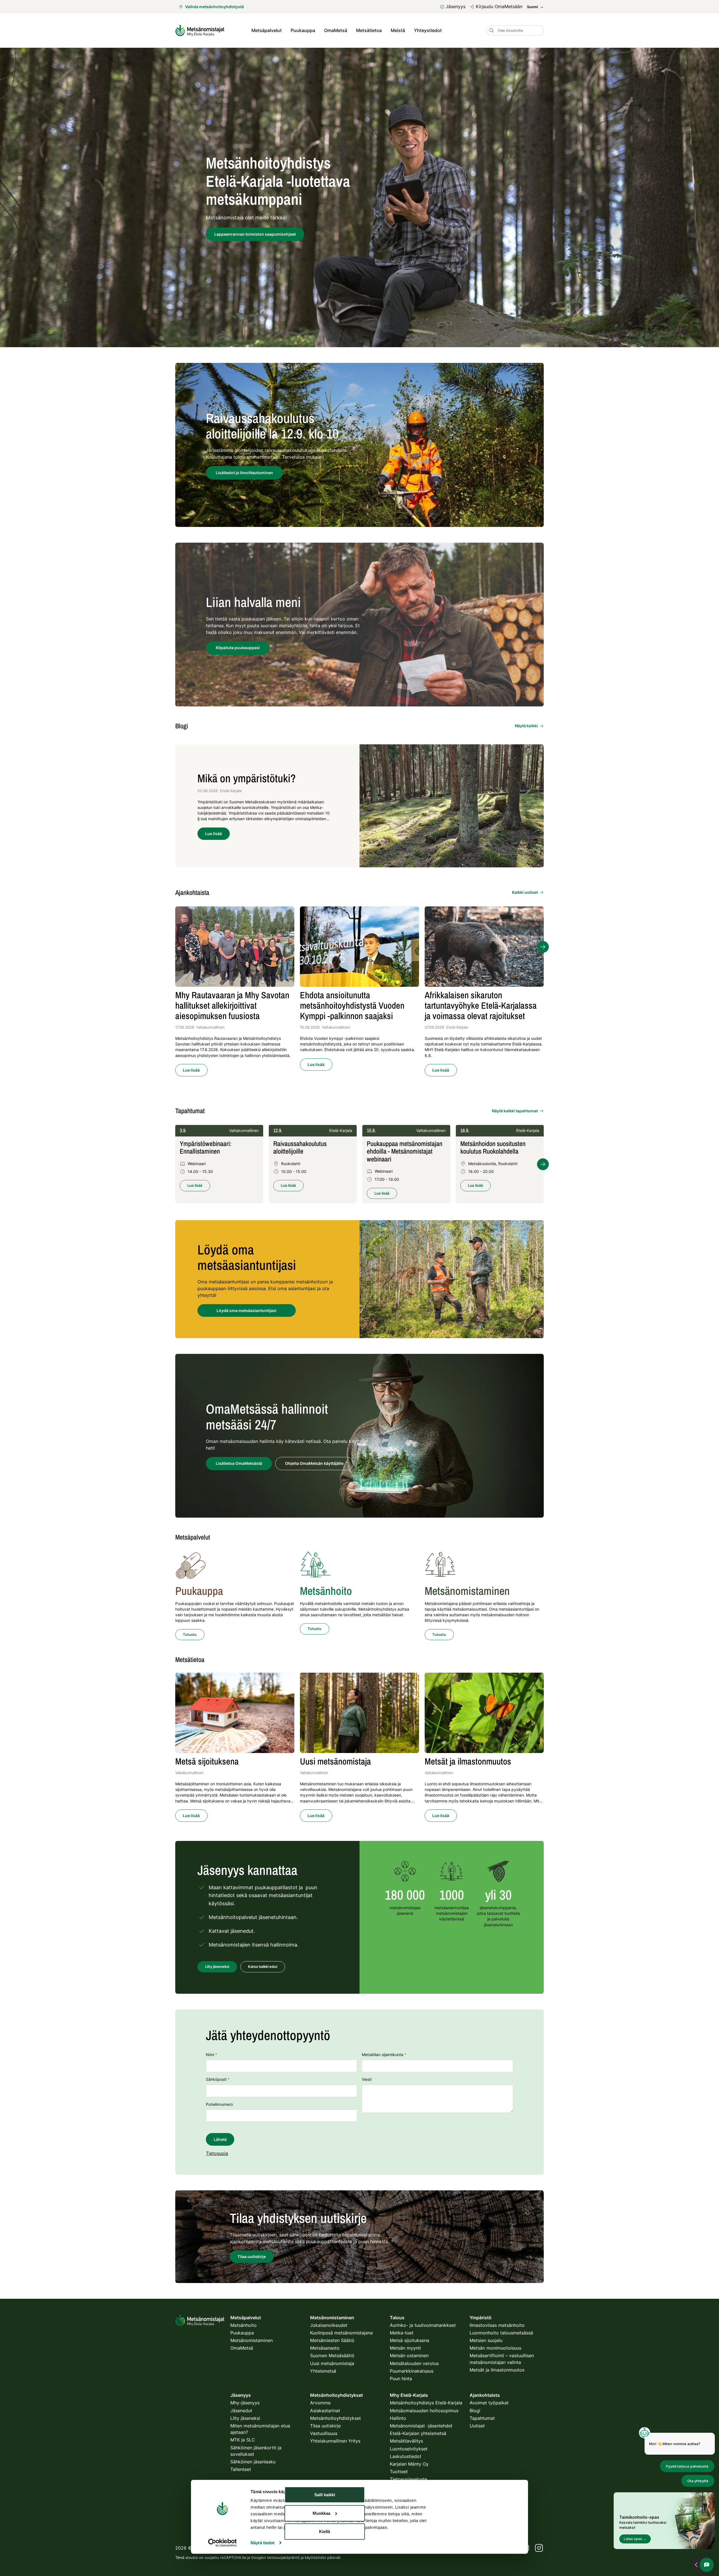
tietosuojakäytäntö (283, 2557)
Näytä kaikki (526, 726)
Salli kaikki (325, 2495)
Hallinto (398, 2418)
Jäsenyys (456, 6)
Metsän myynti (405, 2348)
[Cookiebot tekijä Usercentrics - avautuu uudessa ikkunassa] (222, 2543)
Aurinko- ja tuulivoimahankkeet (423, 2325)
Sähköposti (218, 2079)
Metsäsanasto (325, 2348)
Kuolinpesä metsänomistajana (341, 2333)
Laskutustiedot (406, 2456)
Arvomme (320, 2403)
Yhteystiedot (428, 30)
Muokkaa (321, 2513)
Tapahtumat (482, 2418)
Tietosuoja (217, 2153)
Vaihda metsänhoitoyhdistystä (214, 7)
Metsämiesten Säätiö (332, 2340)
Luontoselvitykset (409, 2449)
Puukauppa (303, 30)
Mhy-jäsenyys (245, 2403)
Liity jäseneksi (245, 2418)
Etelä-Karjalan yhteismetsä (418, 2433)
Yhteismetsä (323, 2371)
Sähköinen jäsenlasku (253, 2462)
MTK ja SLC (243, 2440)
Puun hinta (401, 2379)
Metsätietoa (369, 30)
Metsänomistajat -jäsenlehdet (421, 2426)
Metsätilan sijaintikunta (384, 2055)
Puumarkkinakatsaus (412, 2371)
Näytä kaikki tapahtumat (515, 1111)
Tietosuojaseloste (409, 2479)
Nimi (211, 2055)
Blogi (475, 2411)
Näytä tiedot (262, 2543)
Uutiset (477, 2426)
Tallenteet (241, 2469)
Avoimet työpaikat (489, 2403)
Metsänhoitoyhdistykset (335, 2418)
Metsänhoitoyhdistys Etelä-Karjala (426, 2403)
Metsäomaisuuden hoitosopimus (424, 2411)
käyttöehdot (315, 2557)
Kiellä (325, 2531)
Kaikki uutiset (525, 892)
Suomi (532, 7)
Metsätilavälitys (406, 2441)
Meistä (398, 30)
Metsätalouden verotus (414, 2363)
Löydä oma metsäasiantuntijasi (246, 1310)
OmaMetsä (336, 30)
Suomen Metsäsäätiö (332, 2356)
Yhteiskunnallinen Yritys (335, 2441)
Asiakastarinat (325, 2411)
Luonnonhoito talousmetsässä (501, 2333)
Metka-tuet (402, 2333)
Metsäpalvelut (267, 30)
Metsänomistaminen (252, 2340)
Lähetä (220, 2139)
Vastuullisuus (324, 2433)
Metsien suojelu (486, 2340)
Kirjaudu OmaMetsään (499, 6)
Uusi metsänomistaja (332, 2363)
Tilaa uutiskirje (325, 2426)
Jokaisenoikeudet (329, 2325)
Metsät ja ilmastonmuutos (497, 2370)
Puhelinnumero (219, 2104)
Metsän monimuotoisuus (495, 2348)
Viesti (367, 2079)
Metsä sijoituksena (409, 2340)
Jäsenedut (241, 2411)
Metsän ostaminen (409, 2356)
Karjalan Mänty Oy (409, 2464)
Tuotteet (399, 2472)
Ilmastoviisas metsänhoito (497, 2325)
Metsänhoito (244, 2325)
